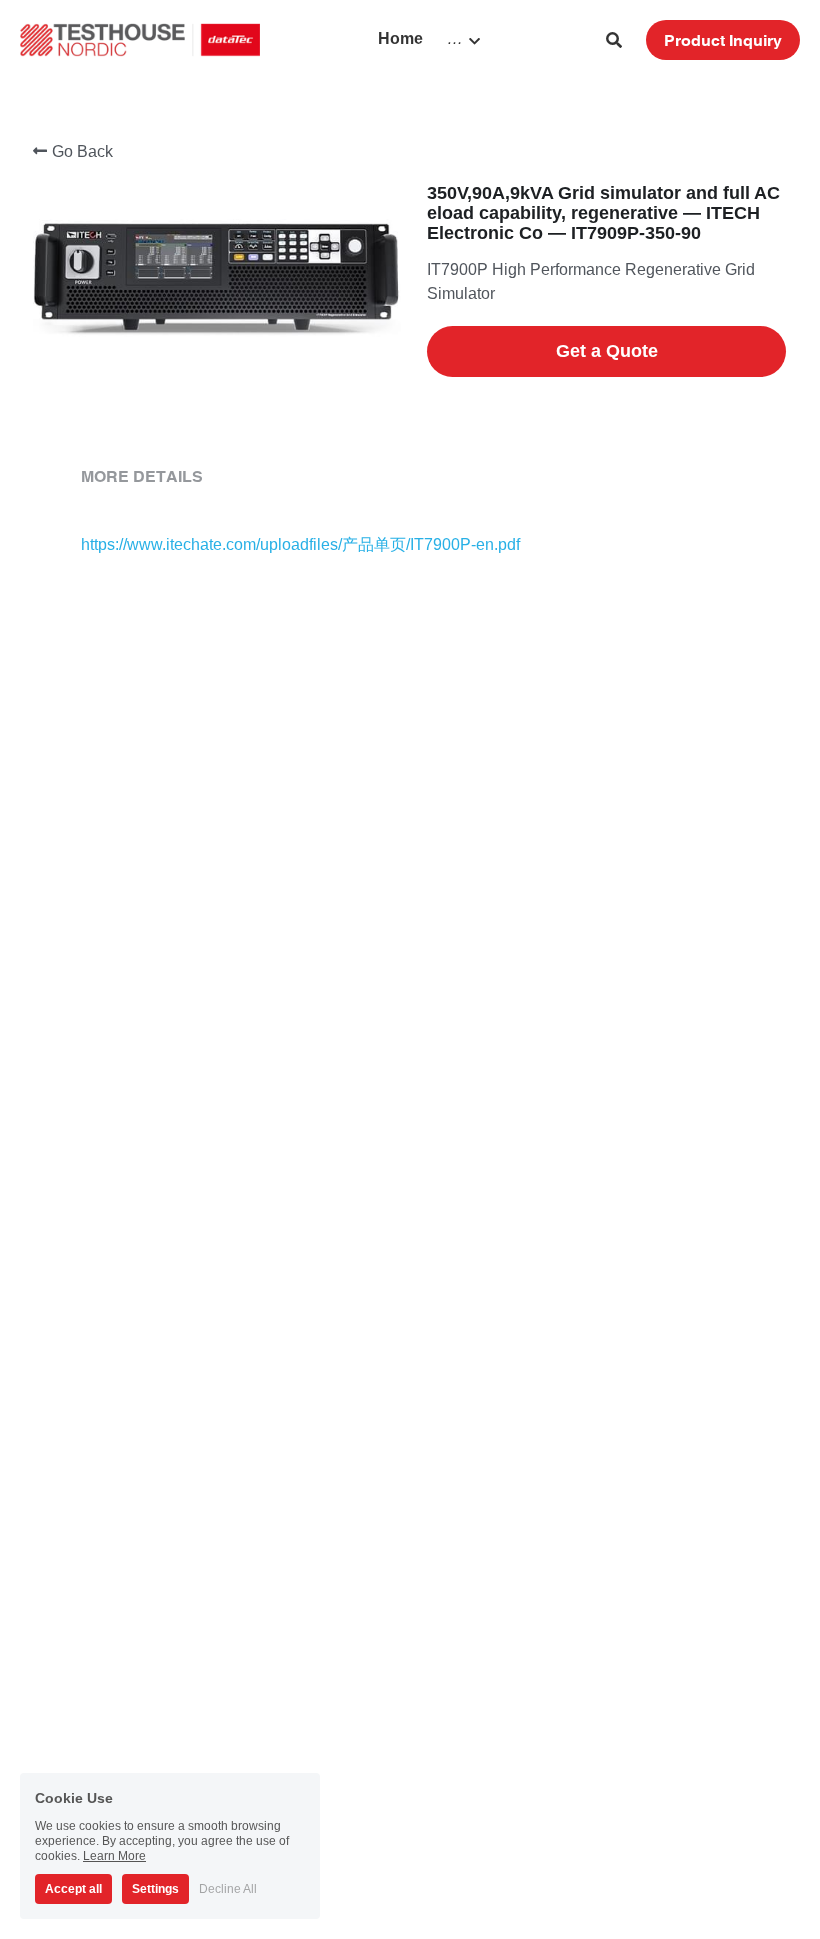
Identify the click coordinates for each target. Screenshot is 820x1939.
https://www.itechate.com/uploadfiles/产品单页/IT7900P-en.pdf (300, 544)
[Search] (614, 40)
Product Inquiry (723, 40)
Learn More (114, 1856)
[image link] (140, 38)
